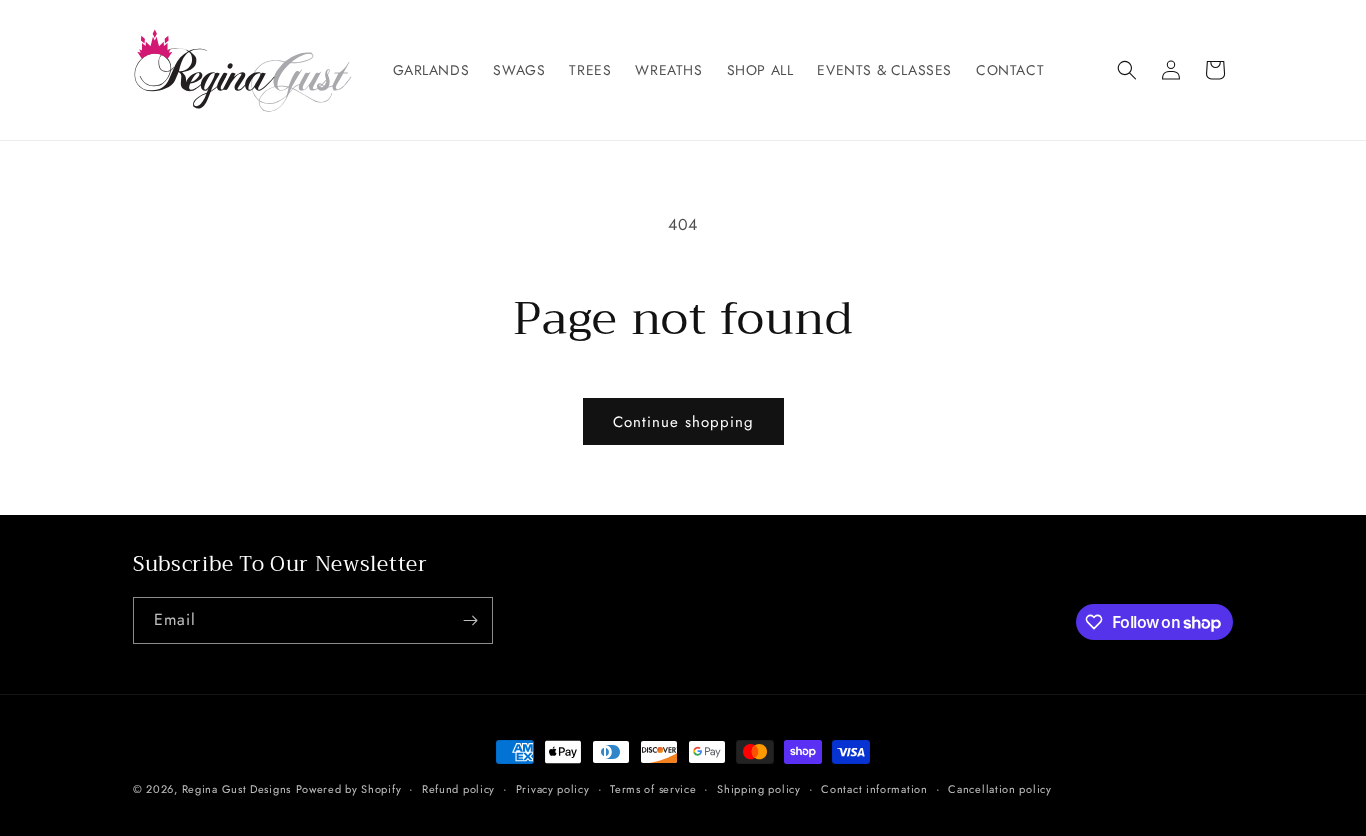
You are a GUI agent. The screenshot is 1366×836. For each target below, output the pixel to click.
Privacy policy (553, 789)
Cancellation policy (999, 789)
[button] (1127, 70)
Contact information (874, 789)
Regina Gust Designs (236, 789)
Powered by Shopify (349, 789)
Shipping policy (759, 789)
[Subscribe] (470, 620)
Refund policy (458, 789)
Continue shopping (683, 422)
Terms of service (653, 789)
